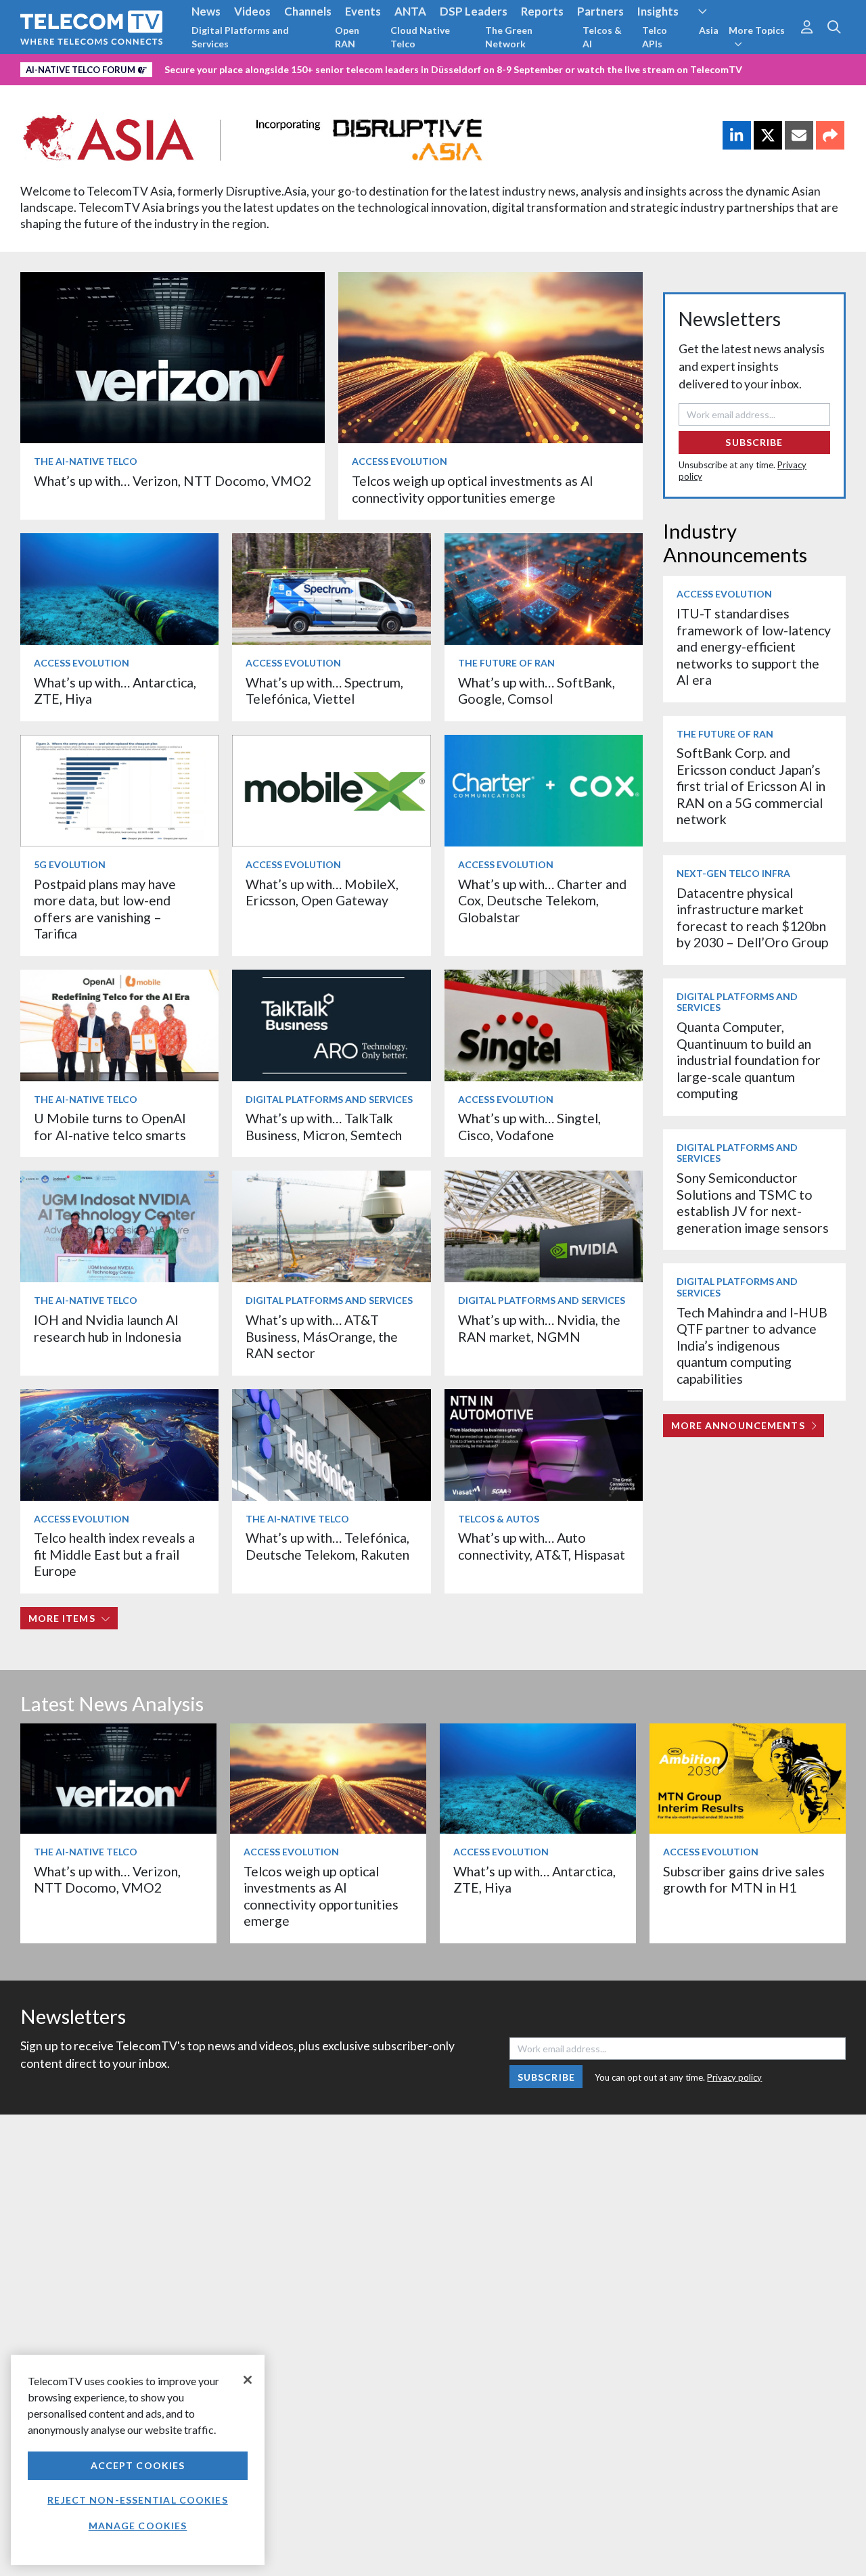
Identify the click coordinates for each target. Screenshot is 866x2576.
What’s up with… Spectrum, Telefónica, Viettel (324, 691)
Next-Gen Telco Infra (733, 873)
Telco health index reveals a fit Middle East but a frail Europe (114, 1554)
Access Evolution (400, 461)
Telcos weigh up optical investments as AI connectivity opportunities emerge (473, 489)
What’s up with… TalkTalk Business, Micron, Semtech (324, 1126)
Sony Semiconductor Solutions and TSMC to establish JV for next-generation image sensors (753, 1202)
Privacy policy (734, 2077)
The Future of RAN (506, 663)
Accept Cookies (138, 2465)
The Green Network (509, 37)
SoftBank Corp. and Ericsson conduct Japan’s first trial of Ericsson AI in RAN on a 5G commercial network (751, 786)
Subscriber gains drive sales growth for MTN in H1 (744, 1879)
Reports (542, 11)
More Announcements (738, 1425)
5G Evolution (70, 864)
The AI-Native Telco (86, 461)
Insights (658, 11)
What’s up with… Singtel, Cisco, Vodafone (529, 1126)
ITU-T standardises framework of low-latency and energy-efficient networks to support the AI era (754, 647)
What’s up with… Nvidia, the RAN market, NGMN (539, 1328)
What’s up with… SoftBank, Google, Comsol (537, 691)
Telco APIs (655, 37)
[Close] (248, 2380)
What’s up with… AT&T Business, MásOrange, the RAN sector (322, 1336)
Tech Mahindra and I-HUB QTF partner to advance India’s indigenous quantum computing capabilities (752, 1346)
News (206, 11)
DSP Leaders (474, 11)
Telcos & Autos (499, 1519)
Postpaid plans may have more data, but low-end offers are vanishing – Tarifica (105, 909)
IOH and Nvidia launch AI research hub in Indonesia (108, 1328)
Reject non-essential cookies (137, 2500)
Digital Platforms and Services (240, 37)
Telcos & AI (602, 37)
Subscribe (754, 442)
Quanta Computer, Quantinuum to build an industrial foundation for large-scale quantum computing (749, 1060)
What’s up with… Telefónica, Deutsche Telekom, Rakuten (327, 1546)
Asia (709, 30)
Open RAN (347, 37)
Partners (600, 11)
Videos (252, 11)
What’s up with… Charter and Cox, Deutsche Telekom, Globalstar (542, 901)
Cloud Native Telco (420, 37)
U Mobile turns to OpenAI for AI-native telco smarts (110, 1126)
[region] (138, 2460)
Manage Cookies (138, 2526)
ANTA (410, 11)
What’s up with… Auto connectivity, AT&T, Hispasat (542, 1546)
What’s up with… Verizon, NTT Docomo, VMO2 (173, 481)
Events (363, 11)
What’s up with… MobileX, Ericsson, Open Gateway (322, 892)
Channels (308, 11)
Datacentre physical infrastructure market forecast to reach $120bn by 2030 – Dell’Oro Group (752, 918)
